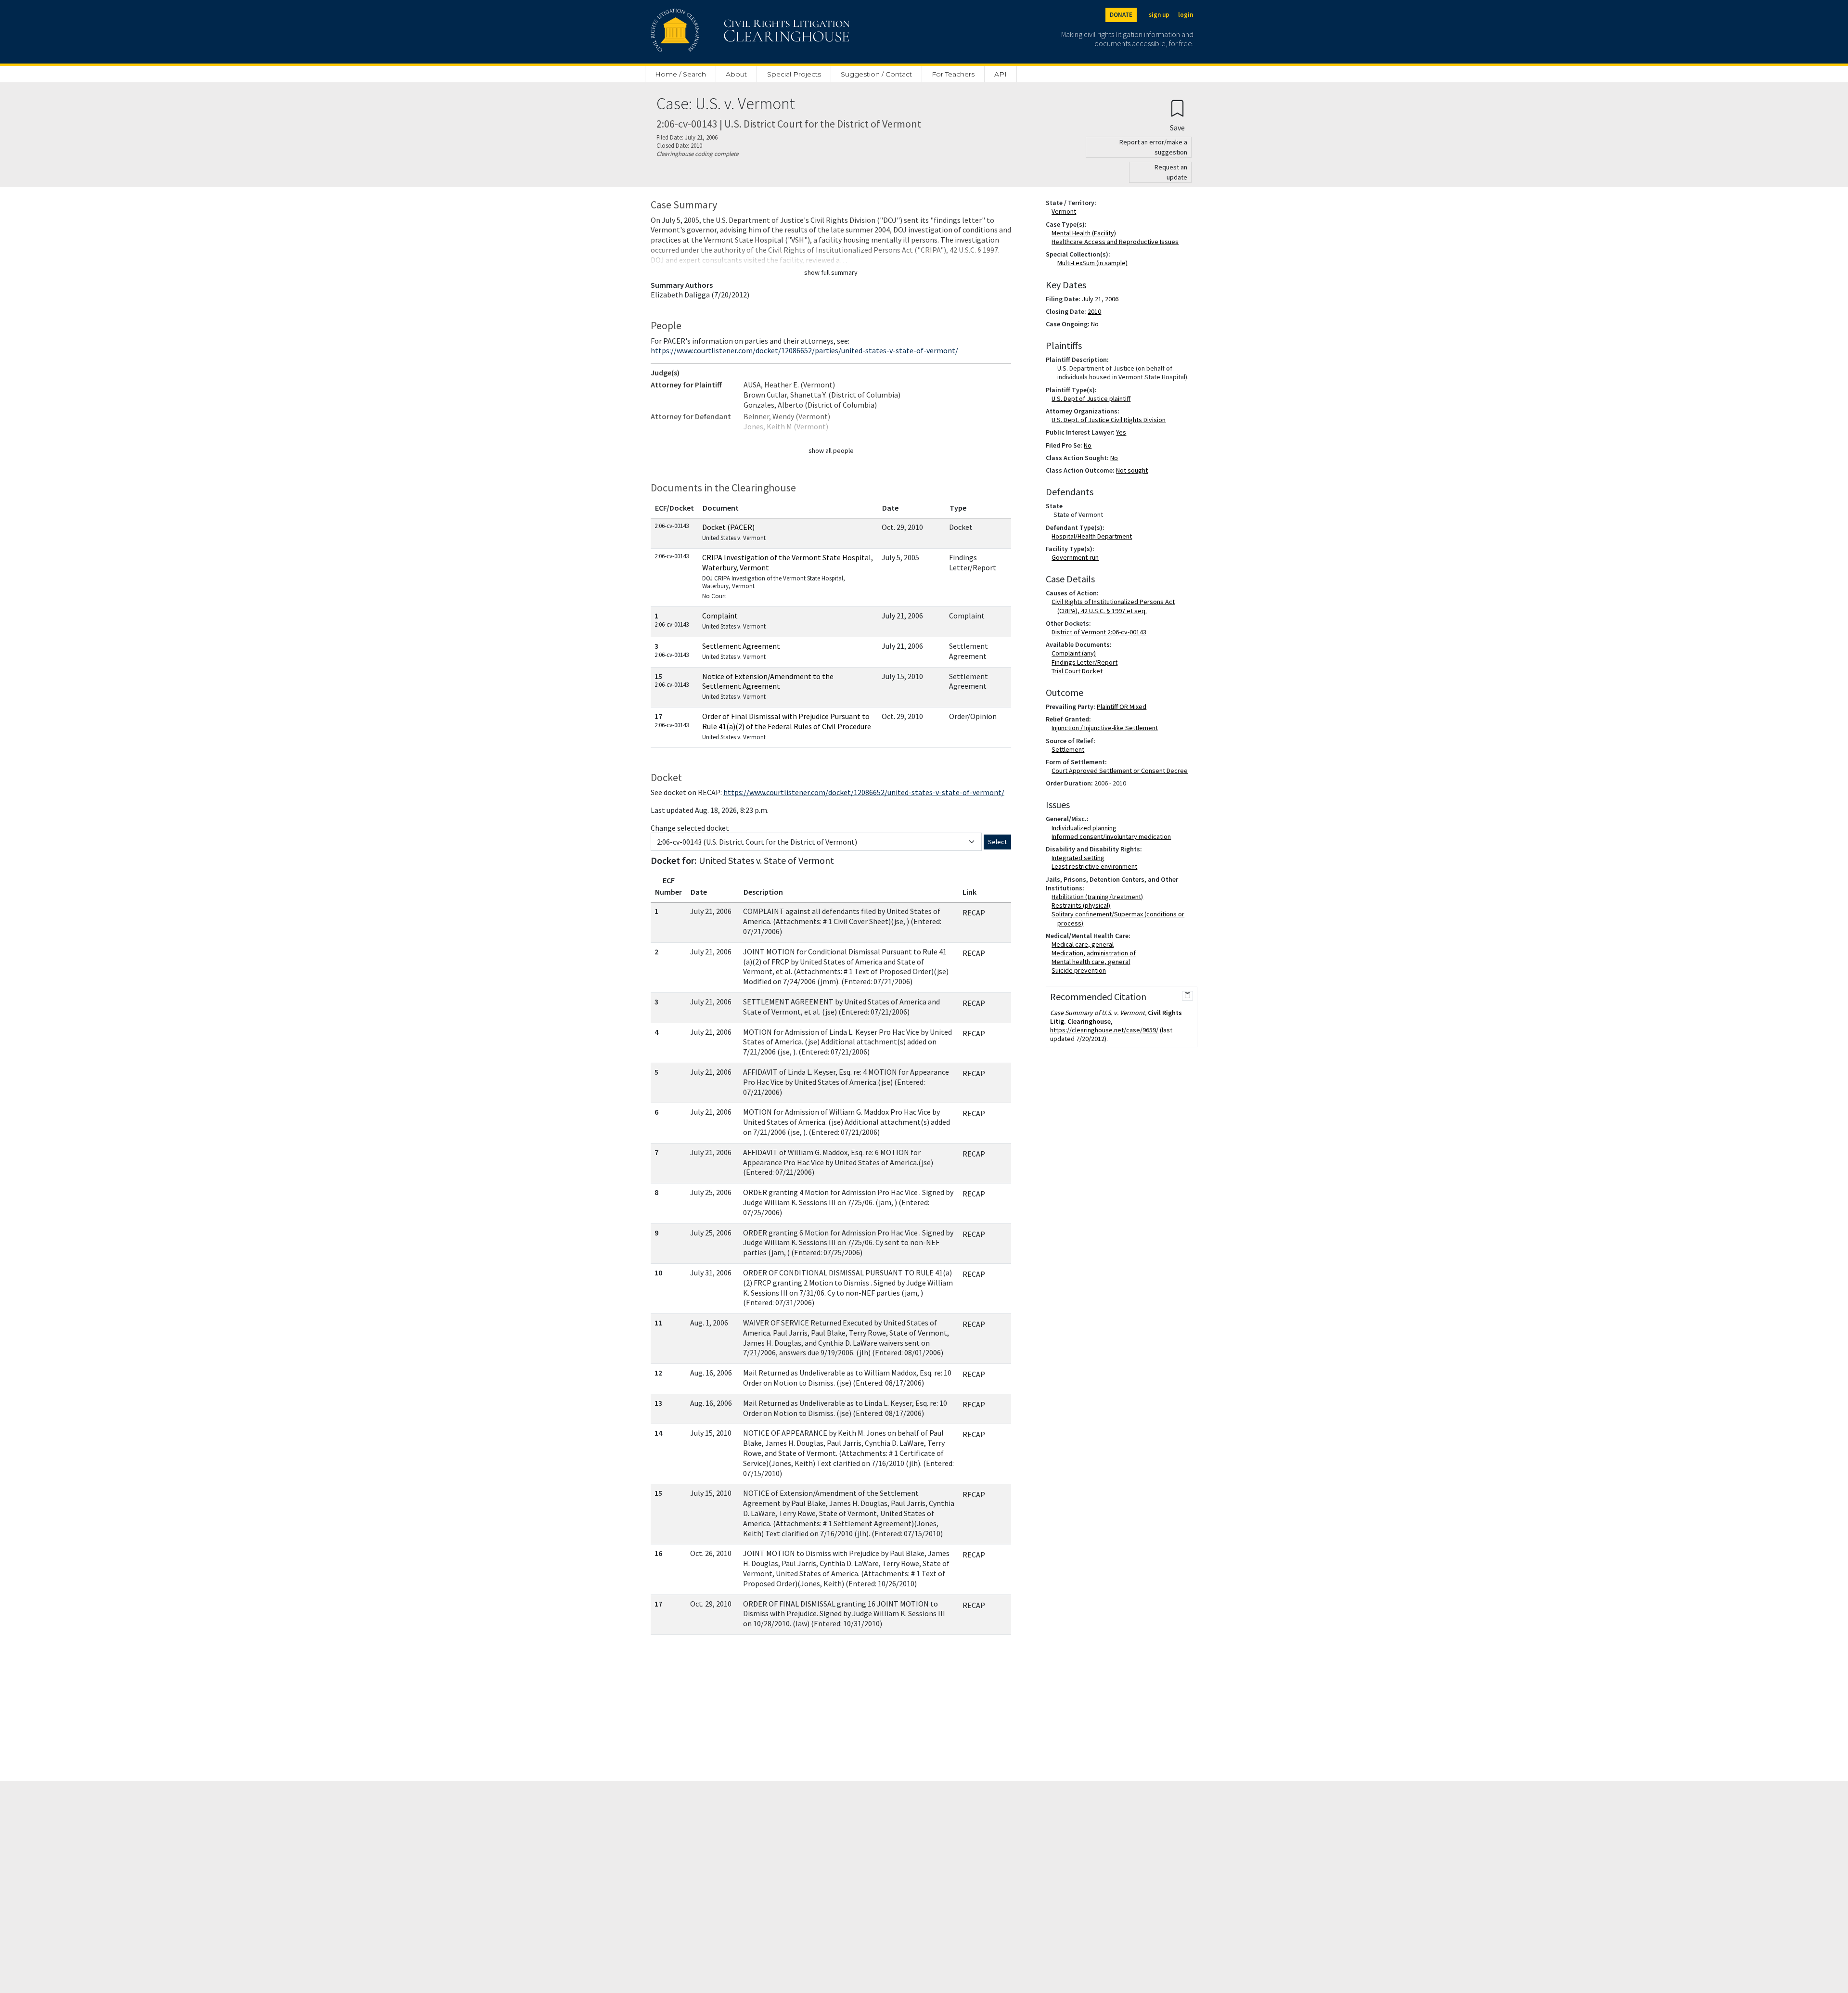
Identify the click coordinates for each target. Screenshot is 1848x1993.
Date (890, 508)
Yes (1121, 432)
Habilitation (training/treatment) (1099, 897)
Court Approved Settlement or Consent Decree (1122, 771)
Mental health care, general (1093, 962)
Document (721, 508)
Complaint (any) (1076, 653)
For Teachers (953, 74)
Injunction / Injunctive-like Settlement (1107, 728)
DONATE (1121, 15)
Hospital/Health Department (1094, 536)
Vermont (1066, 211)
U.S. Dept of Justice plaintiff (1093, 399)
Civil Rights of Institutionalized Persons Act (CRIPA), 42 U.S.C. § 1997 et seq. (1115, 606)
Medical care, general (1084, 944)
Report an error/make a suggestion (1153, 147)
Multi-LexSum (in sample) (1092, 263)
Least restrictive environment (1096, 866)
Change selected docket (690, 828)
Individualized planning (1086, 828)
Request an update (1171, 172)
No (1095, 324)
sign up (1159, 15)
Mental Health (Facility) (1086, 233)
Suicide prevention (1081, 970)
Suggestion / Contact (876, 74)
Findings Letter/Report (1086, 662)
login (1186, 15)
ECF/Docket (674, 508)
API (1001, 74)
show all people (831, 450)
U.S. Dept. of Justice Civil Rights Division (1110, 420)
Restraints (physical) (1083, 905)
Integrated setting (1080, 858)
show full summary (831, 272)
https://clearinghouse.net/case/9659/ (1104, 1030)
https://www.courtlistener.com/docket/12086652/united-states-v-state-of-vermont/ (864, 792)
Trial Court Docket (1079, 671)
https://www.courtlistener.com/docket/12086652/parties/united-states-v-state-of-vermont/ (804, 350)
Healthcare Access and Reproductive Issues (1117, 242)
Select (997, 842)
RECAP (974, 913)
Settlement (1070, 749)
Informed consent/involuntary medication (1113, 836)
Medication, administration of (1096, 953)
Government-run (1077, 557)
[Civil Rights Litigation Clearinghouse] (723, 32)
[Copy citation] (1187, 996)
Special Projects (794, 74)
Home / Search (680, 74)
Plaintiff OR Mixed (1122, 707)
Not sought (1132, 470)
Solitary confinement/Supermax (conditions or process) (1120, 918)
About (736, 74)
